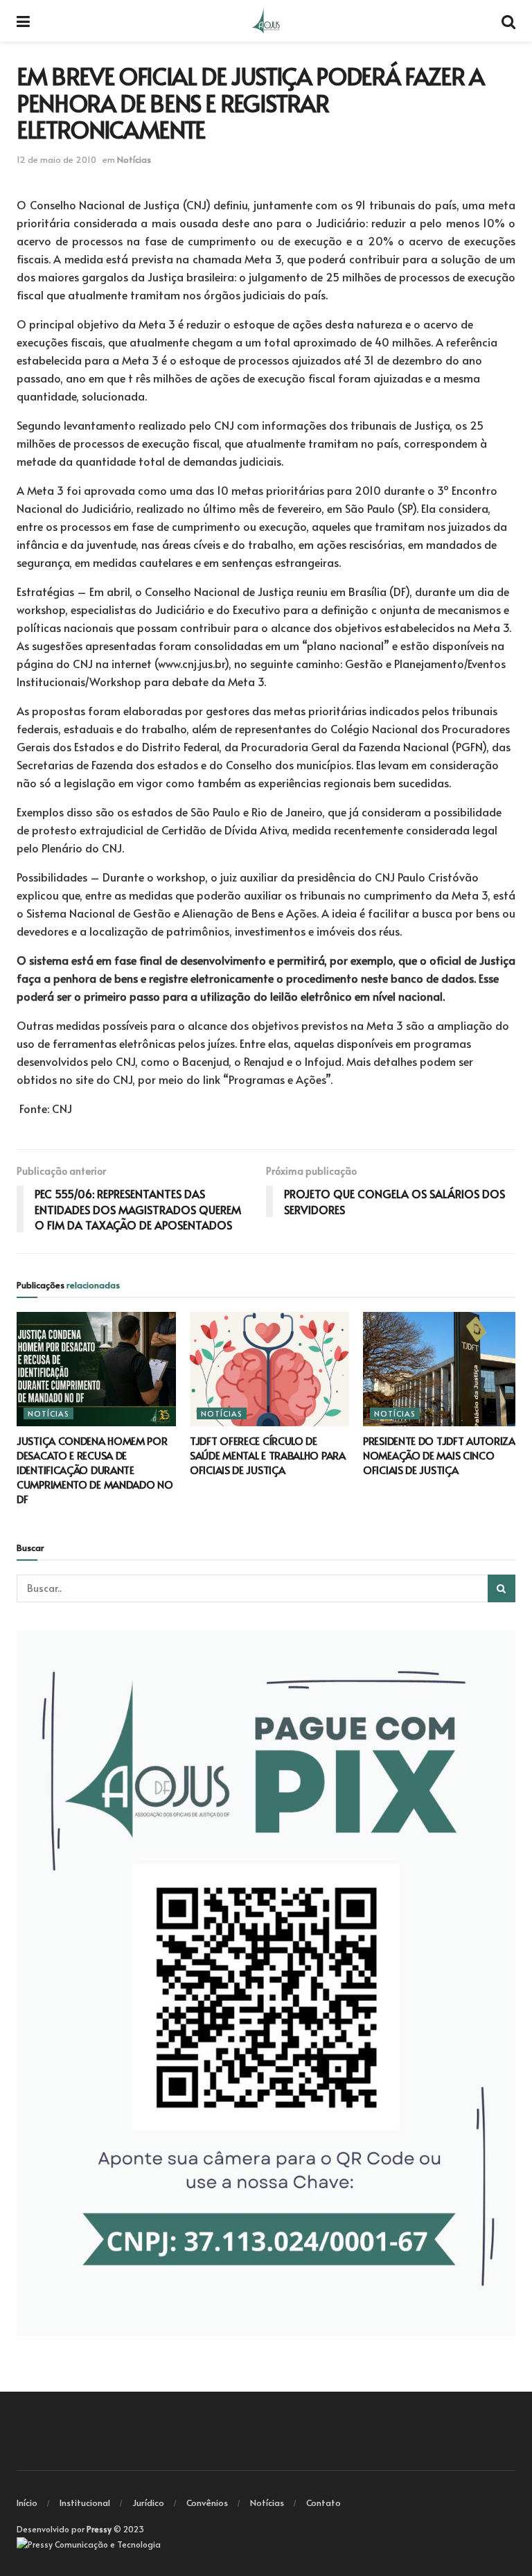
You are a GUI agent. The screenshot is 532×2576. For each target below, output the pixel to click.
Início (27, 2503)
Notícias (134, 159)
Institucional (85, 2503)
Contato (323, 2503)
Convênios (207, 2503)
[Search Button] (502, 1588)
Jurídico (148, 2503)
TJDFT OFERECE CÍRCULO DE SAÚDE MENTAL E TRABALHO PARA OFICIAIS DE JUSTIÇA (268, 1455)
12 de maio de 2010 (56, 159)
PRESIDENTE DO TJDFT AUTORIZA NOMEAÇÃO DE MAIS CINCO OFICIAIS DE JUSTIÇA (439, 1455)
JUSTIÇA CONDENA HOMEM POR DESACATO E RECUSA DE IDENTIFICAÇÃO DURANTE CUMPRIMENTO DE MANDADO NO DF (95, 1470)
